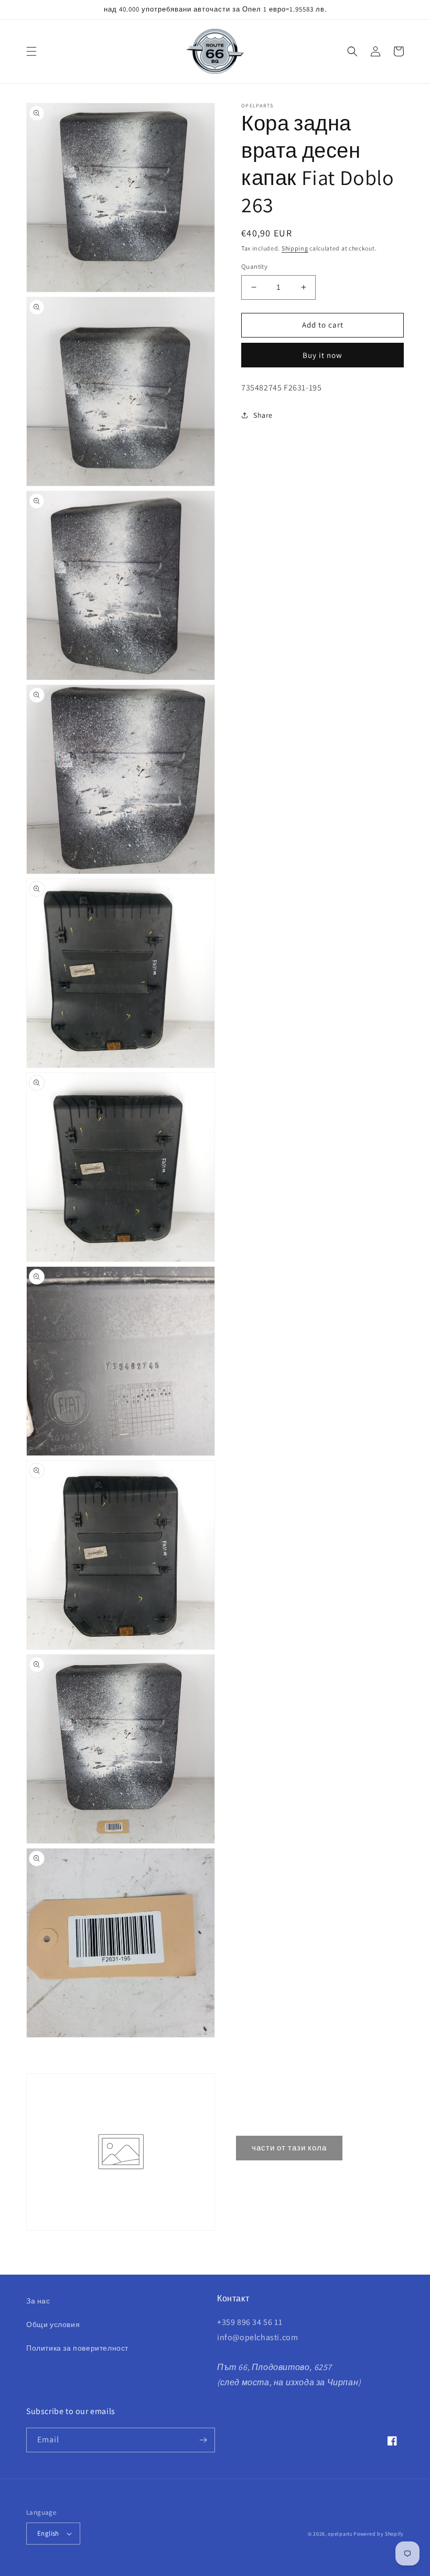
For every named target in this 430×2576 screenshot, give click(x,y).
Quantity (254, 267)
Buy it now (322, 355)
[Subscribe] (203, 2440)
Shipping (295, 248)
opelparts (340, 2534)
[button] (31, 51)
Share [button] (263, 415)
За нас (38, 2301)
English (48, 2533)
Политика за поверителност (77, 2348)
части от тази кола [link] (289, 2148)
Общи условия (53, 2324)
